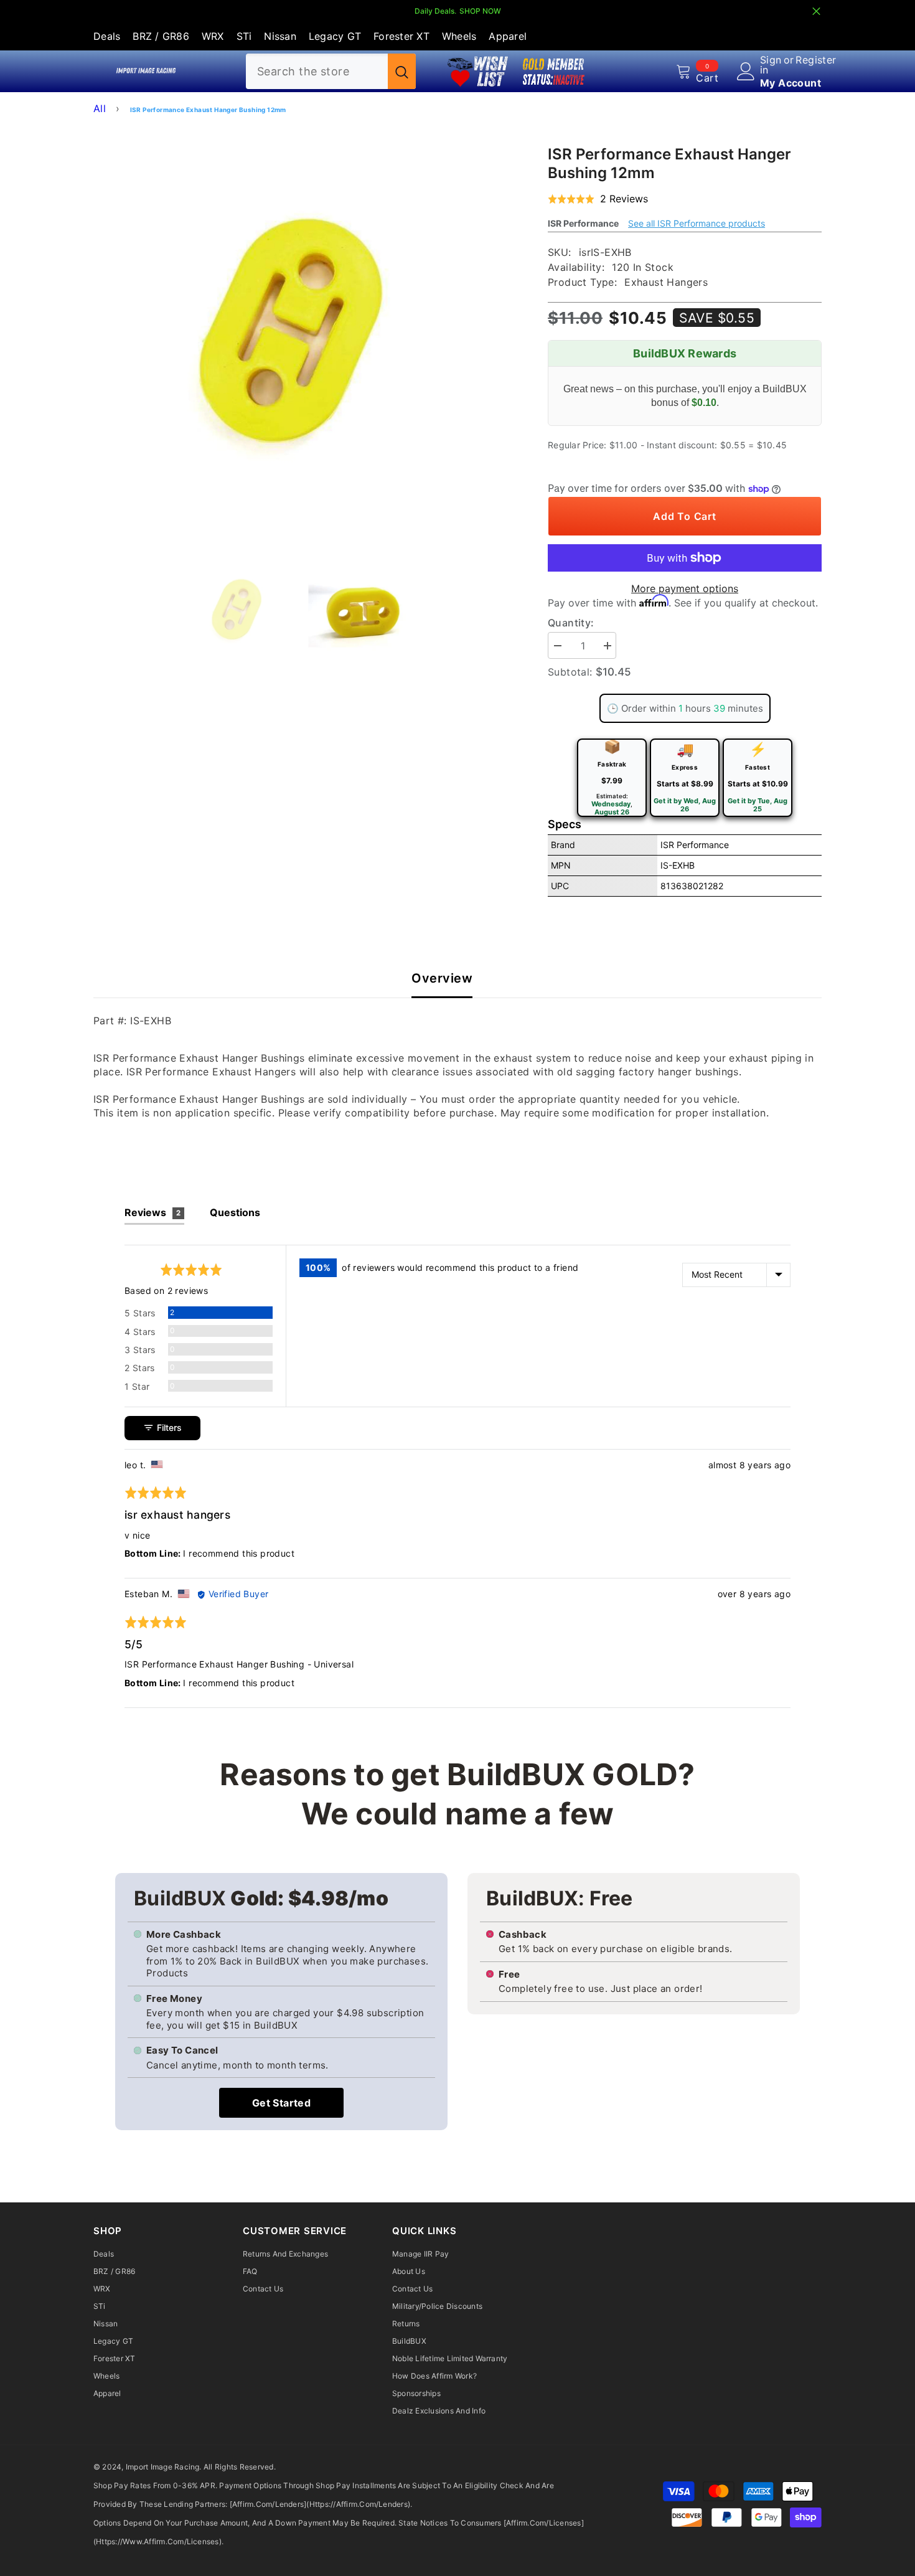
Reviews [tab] (152, 1212)
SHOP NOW (480, 11)
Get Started (281, 2103)
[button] (598, 199)
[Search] (331, 71)
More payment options (685, 588)
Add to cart (684, 516)
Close (816, 12)
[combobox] (317, 71)
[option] (302, 332)
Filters (168, 1427)
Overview (442, 979)
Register (816, 60)
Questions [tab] (235, 1212)
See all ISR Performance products (697, 223)
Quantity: (571, 623)
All (100, 108)
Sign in (771, 65)
